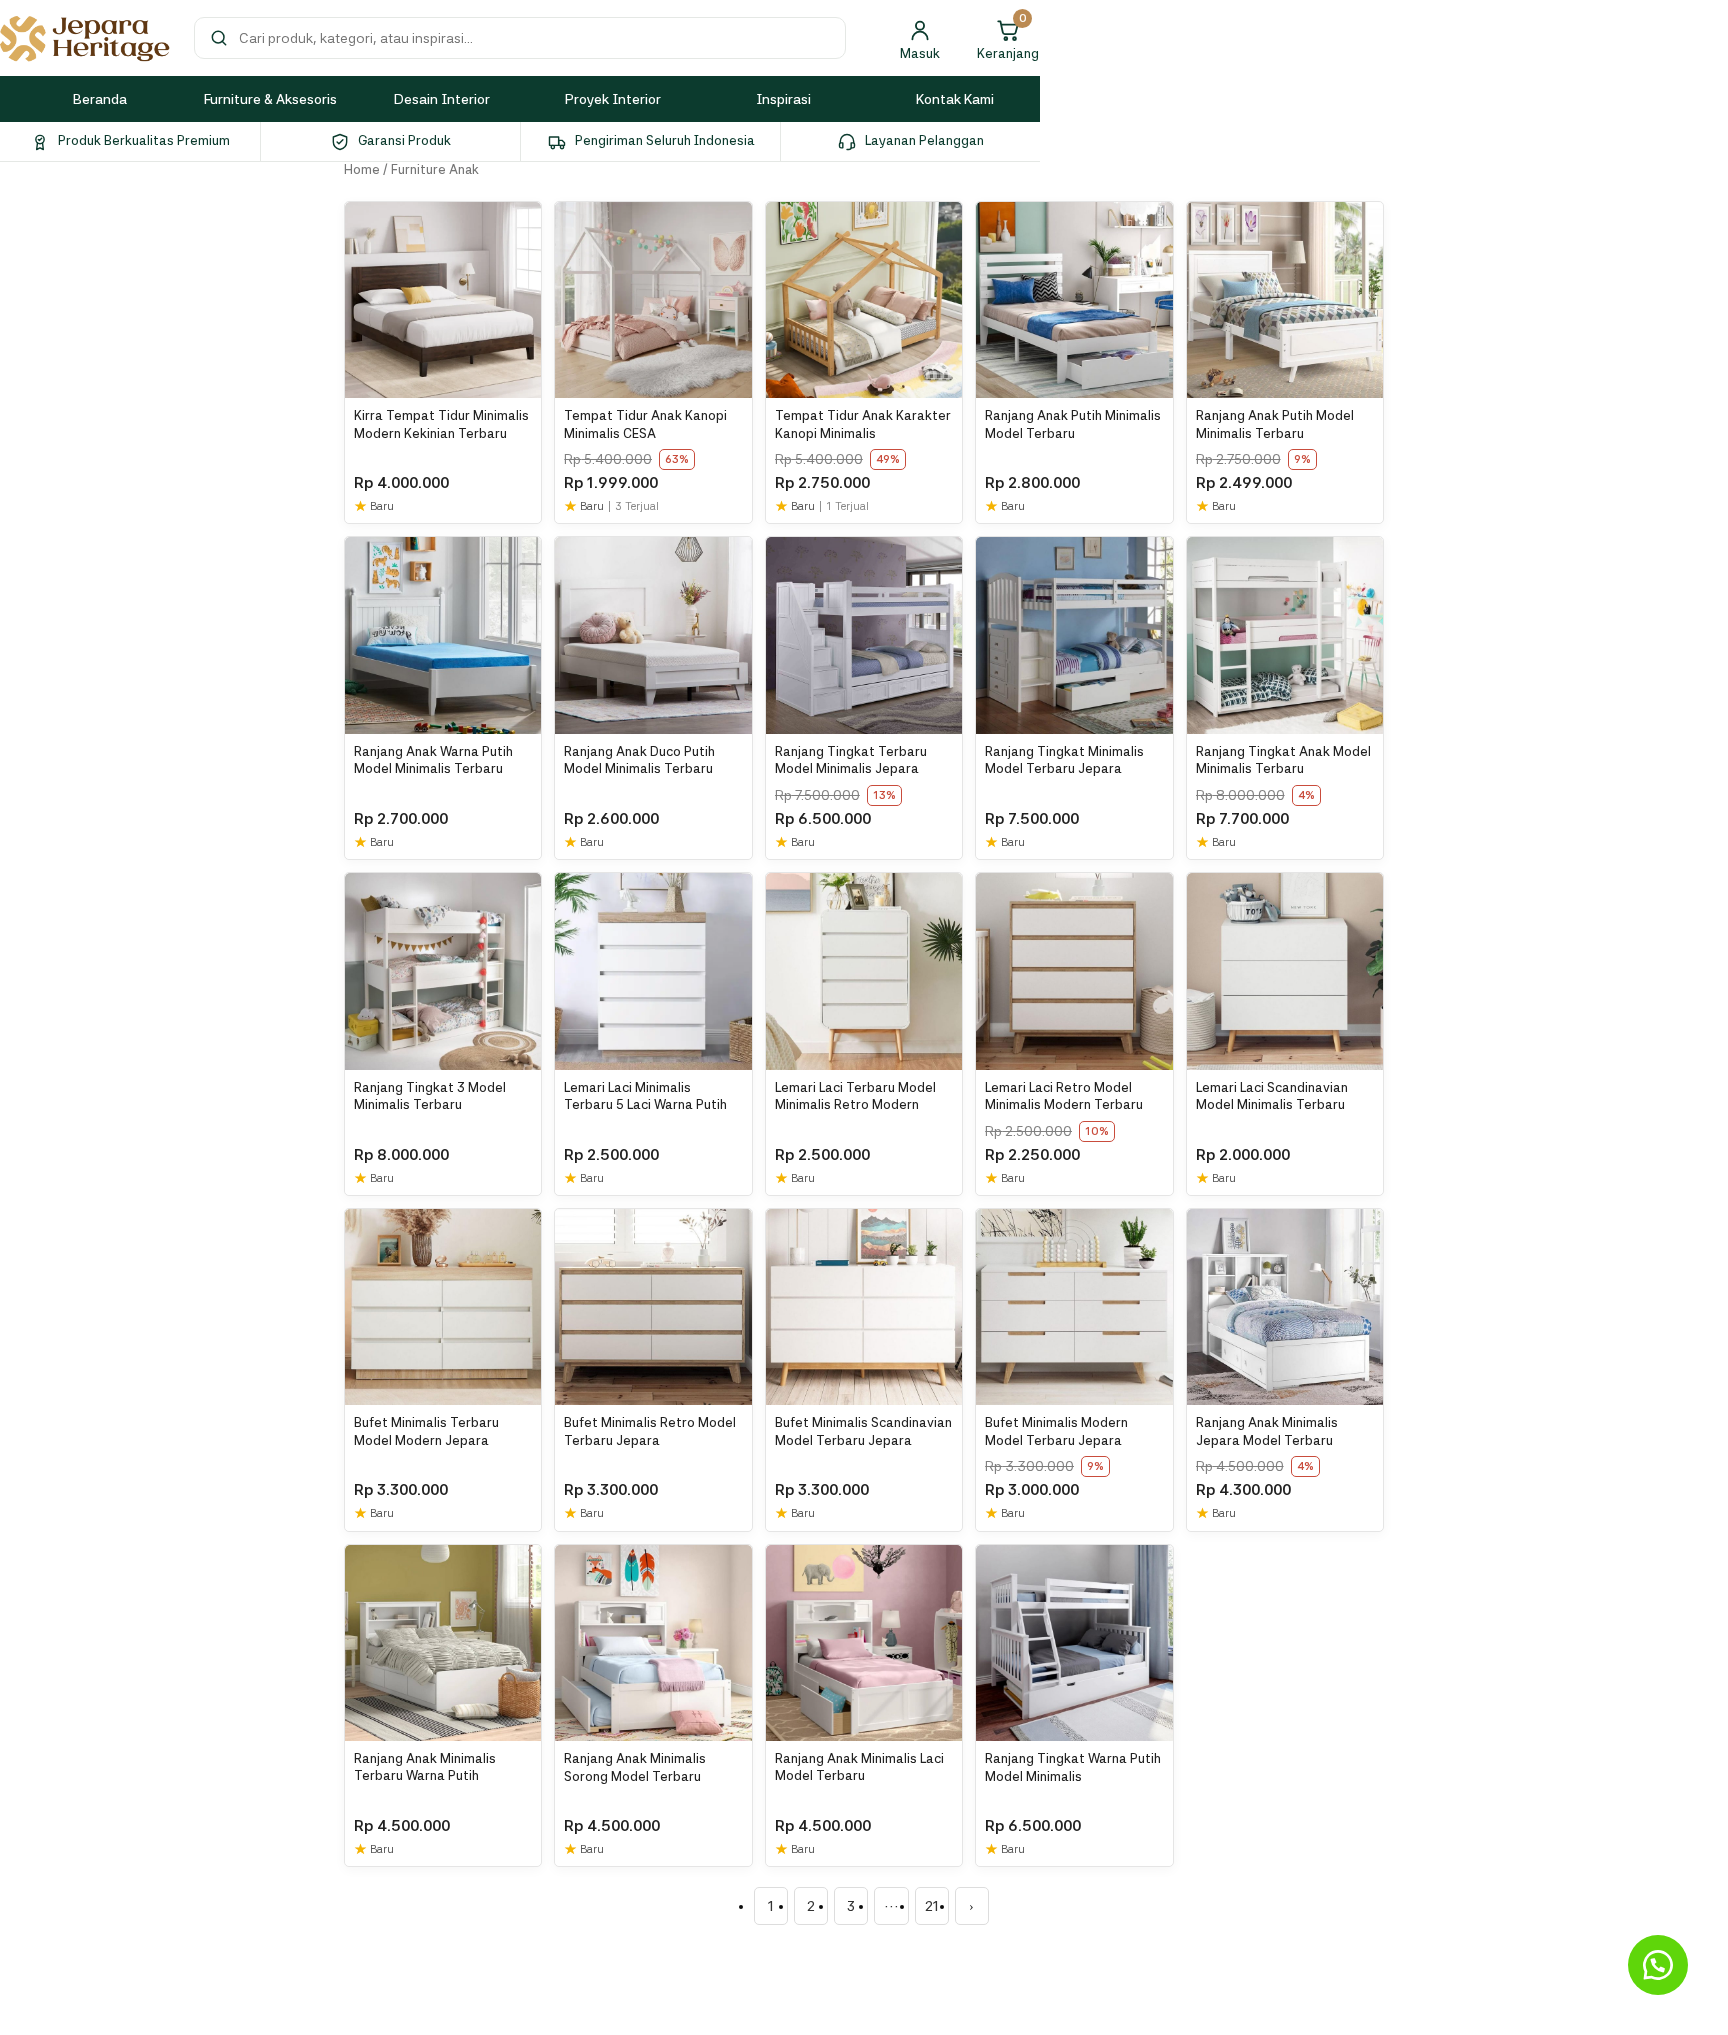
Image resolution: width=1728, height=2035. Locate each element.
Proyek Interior (613, 99)
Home (362, 169)
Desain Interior (442, 99)
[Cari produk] (219, 38)
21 (932, 1906)
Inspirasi (783, 99)
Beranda (100, 99)
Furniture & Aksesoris (270, 99)
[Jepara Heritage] (85, 38)
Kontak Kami (955, 99)
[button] (1658, 1965)
